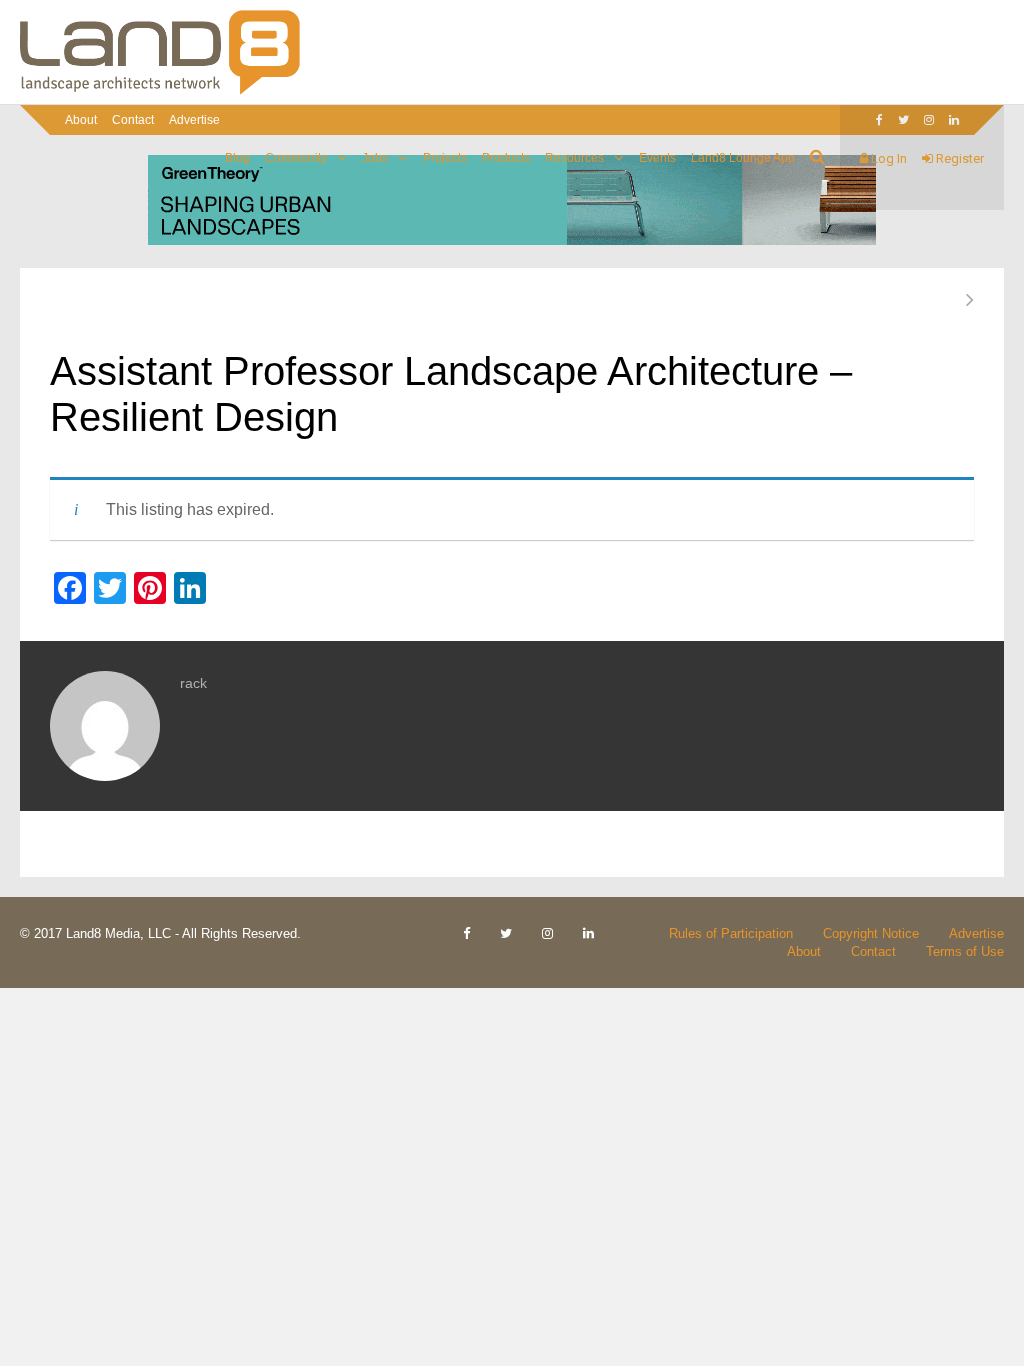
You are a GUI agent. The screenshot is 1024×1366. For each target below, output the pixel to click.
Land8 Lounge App (743, 158)
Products (506, 158)
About (81, 120)
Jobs (375, 158)
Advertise (194, 120)
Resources (574, 158)
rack (193, 683)
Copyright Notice (871, 933)
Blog (237, 158)
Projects (445, 158)
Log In (887, 158)
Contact (133, 120)
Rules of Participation (731, 933)
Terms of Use (965, 951)
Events (657, 158)
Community (296, 158)
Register (958, 158)
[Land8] (160, 91)
